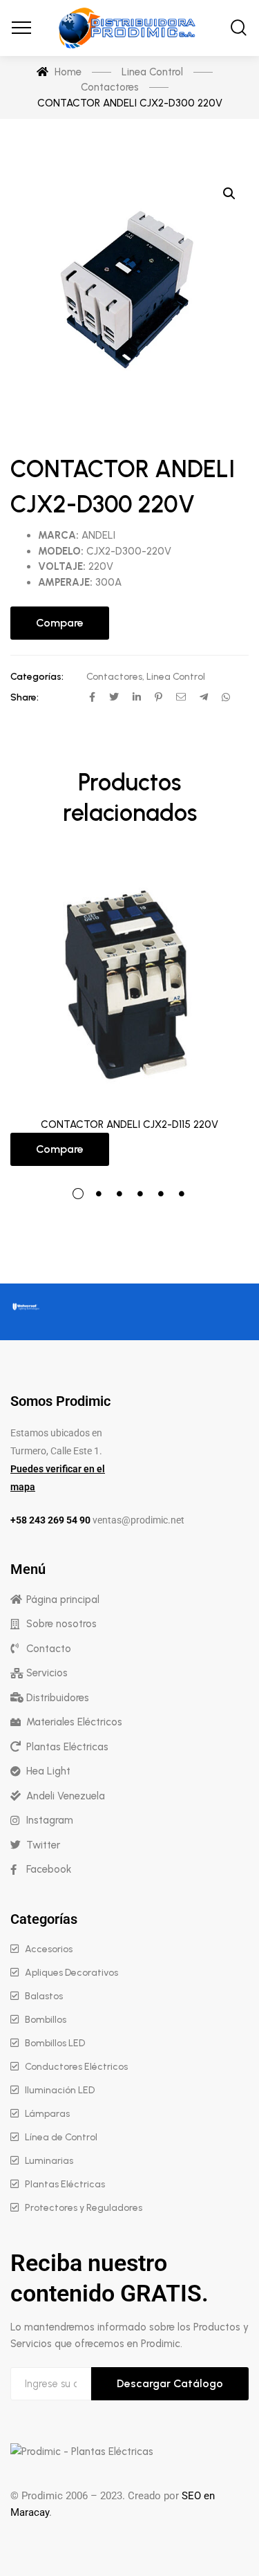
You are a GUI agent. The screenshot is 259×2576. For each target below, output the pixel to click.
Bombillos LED (55, 2043)
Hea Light (48, 1771)
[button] (229, 194)
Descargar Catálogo (170, 2383)
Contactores (114, 677)
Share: (25, 697)
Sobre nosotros (61, 1624)
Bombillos (46, 2020)
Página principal (63, 1600)
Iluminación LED (60, 2090)
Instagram (50, 1820)
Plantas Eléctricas (67, 1747)
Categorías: (37, 677)
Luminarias (49, 2161)
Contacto (49, 1649)
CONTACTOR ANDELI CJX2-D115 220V (129, 1124)
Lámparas (47, 2114)
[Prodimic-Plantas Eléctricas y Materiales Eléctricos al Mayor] (130, 28)
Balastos (44, 1996)
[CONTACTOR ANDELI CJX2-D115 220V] (129, 983)
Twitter (43, 1845)
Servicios (47, 1673)
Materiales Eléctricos (74, 1722)
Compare (60, 623)
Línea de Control (61, 2137)
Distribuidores (58, 1698)
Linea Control (176, 677)
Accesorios (49, 1949)
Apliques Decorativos (71, 1973)
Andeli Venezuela (66, 1796)
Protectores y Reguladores (84, 2208)
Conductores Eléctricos (76, 2067)
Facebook (49, 1869)
